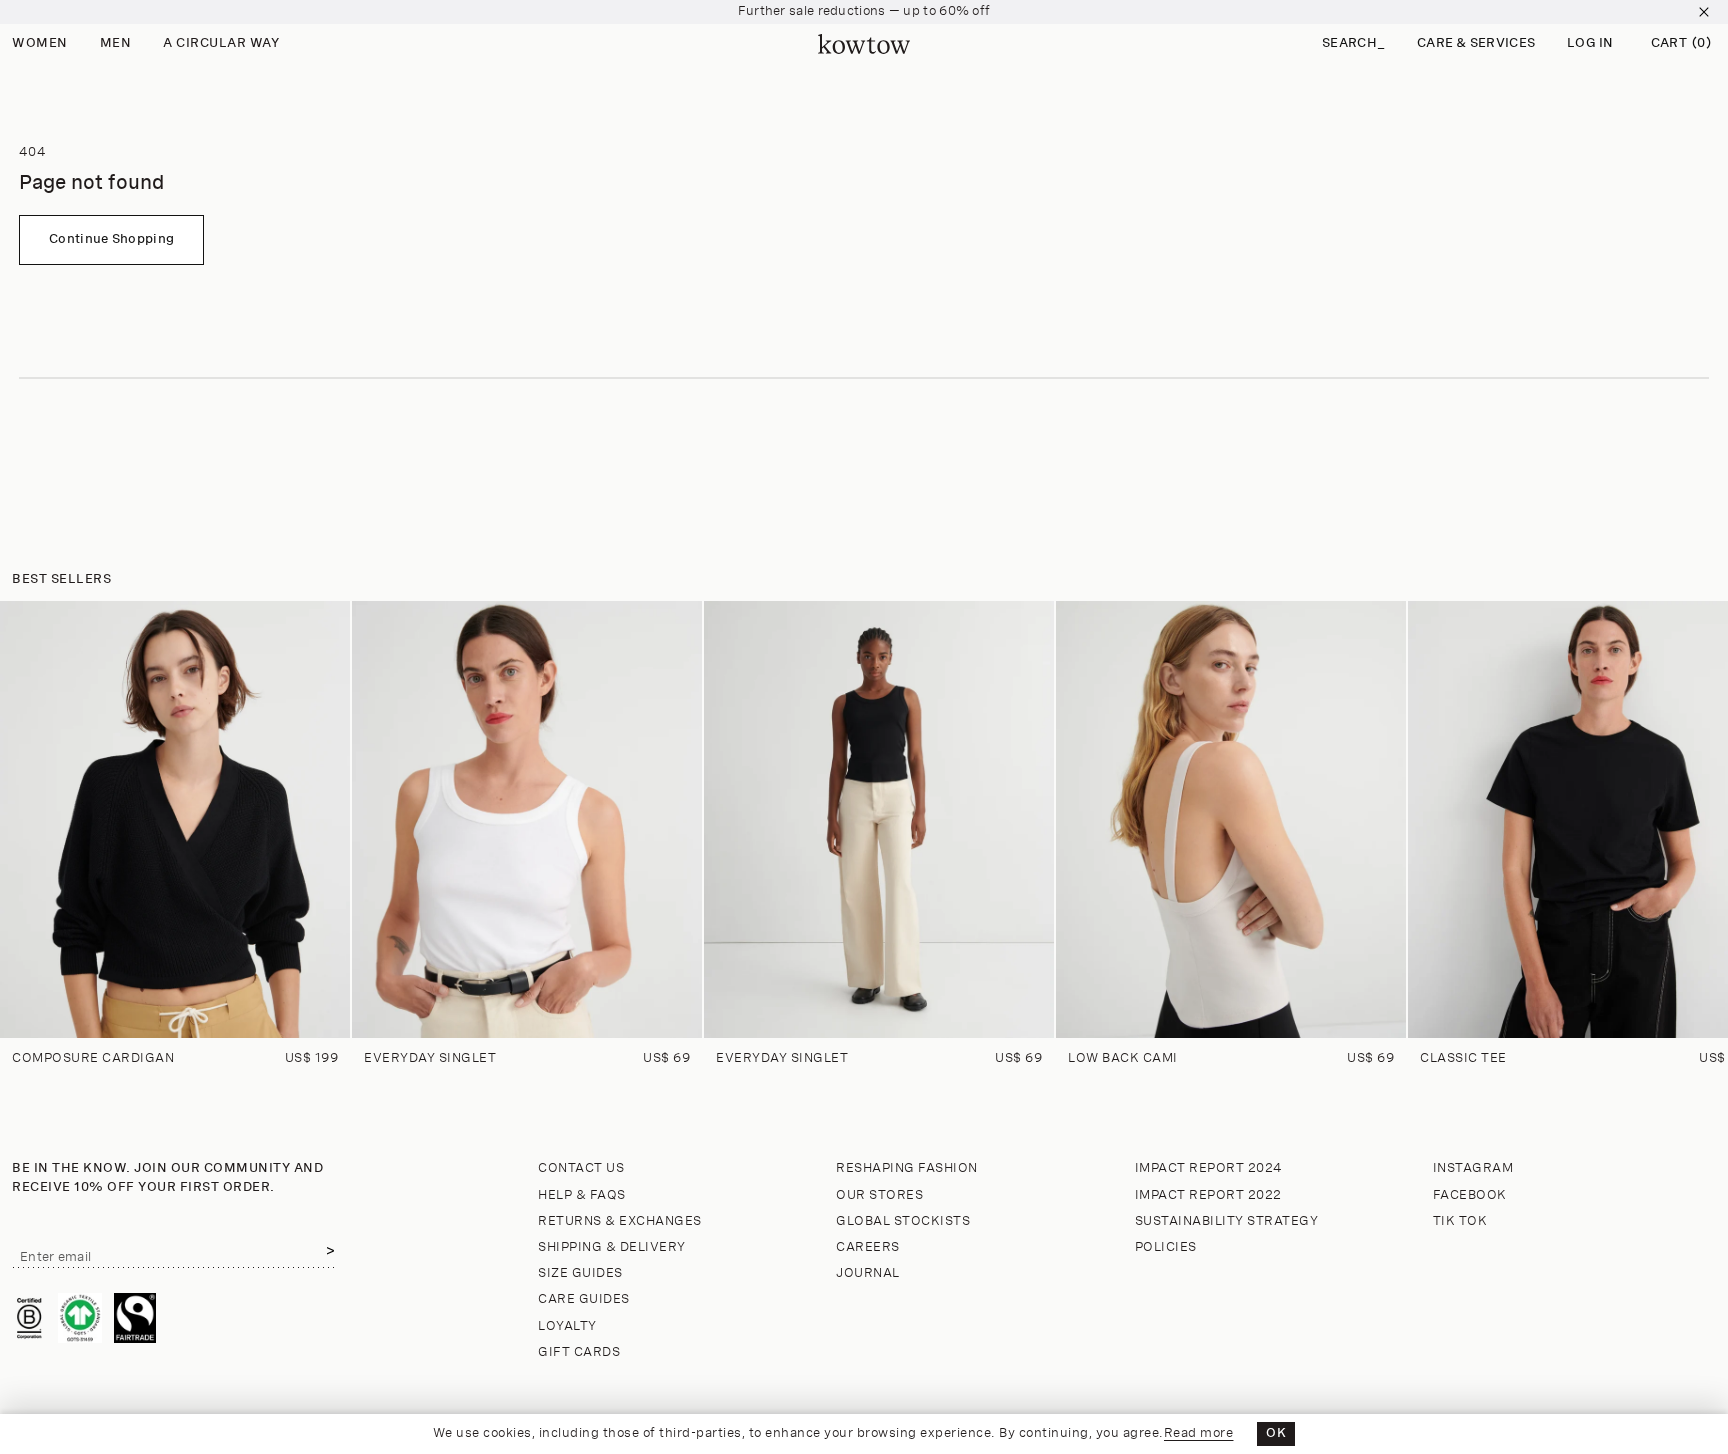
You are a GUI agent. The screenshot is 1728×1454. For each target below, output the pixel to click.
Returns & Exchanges (620, 1221)
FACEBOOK (1470, 1195)
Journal (868, 1273)
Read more (1199, 1433)
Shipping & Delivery (612, 1247)
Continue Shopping (111, 239)
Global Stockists (903, 1221)
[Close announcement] (1704, 12)
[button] (1353, 44)
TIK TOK (1460, 1221)
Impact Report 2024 (1209, 1168)
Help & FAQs (582, 1195)
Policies (1166, 1247)
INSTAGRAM (1473, 1168)
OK (1276, 1433)
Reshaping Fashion (907, 1168)
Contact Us (581, 1168)
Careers (868, 1247)
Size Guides (580, 1273)
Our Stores (879, 1195)
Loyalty (567, 1326)
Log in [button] (1590, 43)
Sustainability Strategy (1227, 1221)
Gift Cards (579, 1352)
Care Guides (584, 1299)
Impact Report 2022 (1208, 1195)
